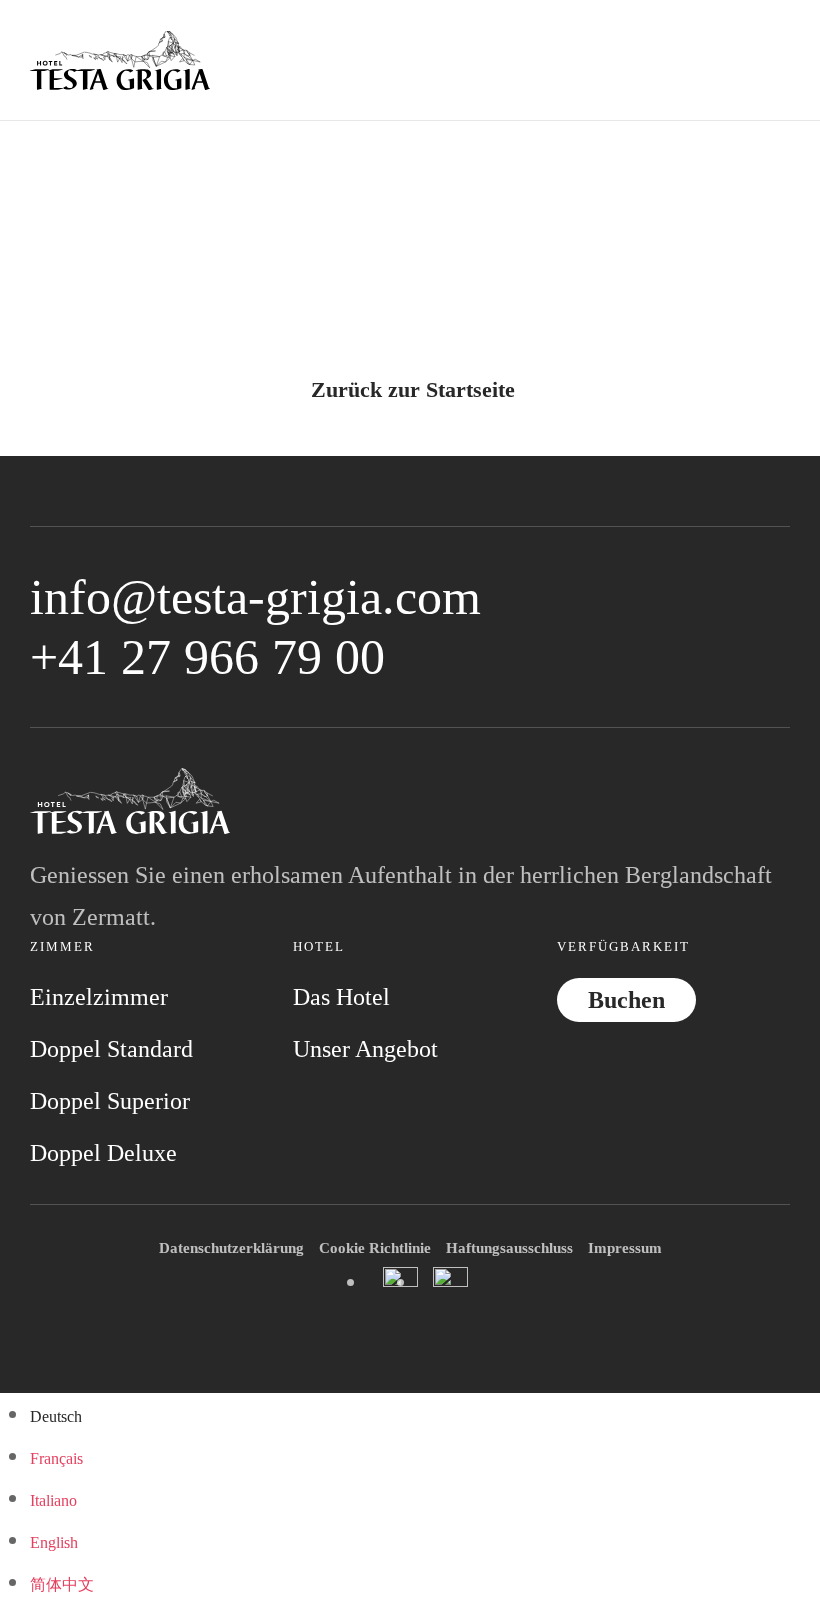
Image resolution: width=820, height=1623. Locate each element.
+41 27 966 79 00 (207, 657)
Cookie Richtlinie (375, 1248)
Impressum (625, 1248)
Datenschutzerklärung (231, 1248)
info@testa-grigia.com (255, 597)
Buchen (626, 1000)
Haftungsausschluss (509, 1248)
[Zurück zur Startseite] (120, 60)
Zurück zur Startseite (413, 389)
